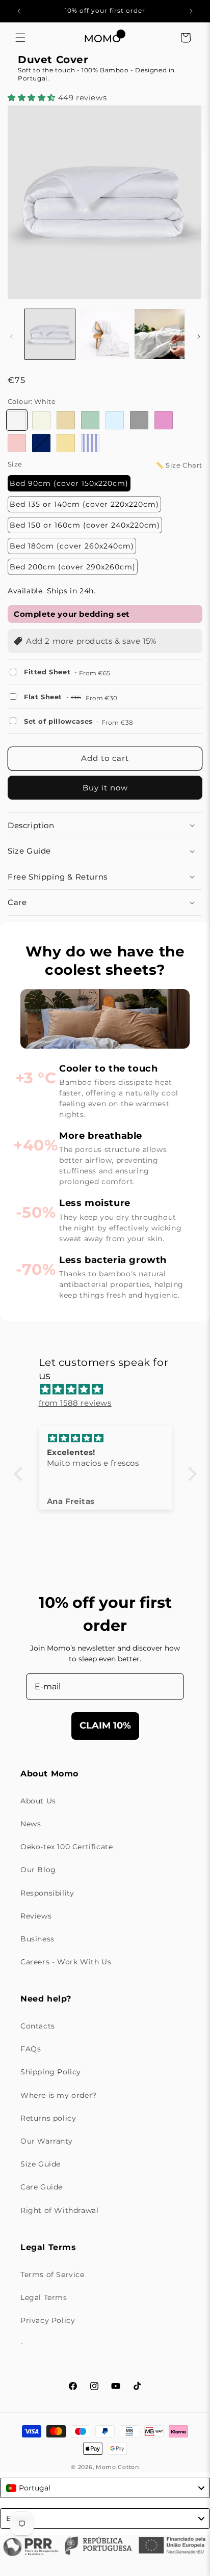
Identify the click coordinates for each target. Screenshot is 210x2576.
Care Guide (42, 2187)
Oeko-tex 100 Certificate (67, 1847)
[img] (110, 1389)
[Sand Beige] (66, 420)
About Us (38, 1801)
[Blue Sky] (115, 420)
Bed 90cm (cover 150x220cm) (69, 483)
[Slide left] (11, 337)
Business (37, 1939)
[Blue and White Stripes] (90, 443)
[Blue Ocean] (41, 443)
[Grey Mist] (139, 420)
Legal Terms (44, 2297)
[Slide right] (199, 337)
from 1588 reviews (75, 1403)
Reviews (36, 1916)
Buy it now (105, 788)
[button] (20, 38)
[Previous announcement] (19, 11)
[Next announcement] (191, 11)
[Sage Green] (90, 420)
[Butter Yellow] (66, 443)
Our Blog (38, 1870)
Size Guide (41, 2164)
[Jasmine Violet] (164, 420)
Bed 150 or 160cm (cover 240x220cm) (85, 525)
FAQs (31, 2049)
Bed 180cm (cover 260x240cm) (72, 546)
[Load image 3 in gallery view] (160, 334)
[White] (17, 420)
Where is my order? (59, 2095)
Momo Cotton (117, 2467)
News (31, 1824)
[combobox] (105, 2488)
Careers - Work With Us (66, 1962)
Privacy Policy (48, 2320)
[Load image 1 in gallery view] (50, 334)
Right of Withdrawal (59, 2210)
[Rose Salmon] (17, 443)
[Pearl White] (41, 420)
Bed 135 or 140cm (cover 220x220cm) (84, 504)
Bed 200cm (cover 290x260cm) (73, 567)
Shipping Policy (51, 2072)
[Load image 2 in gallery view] (105, 334)
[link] (105, 98)
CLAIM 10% (105, 1725)
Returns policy (48, 2118)
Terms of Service (52, 2274)
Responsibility (47, 1893)
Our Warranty (46, 2141)
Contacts (38, 2026)
